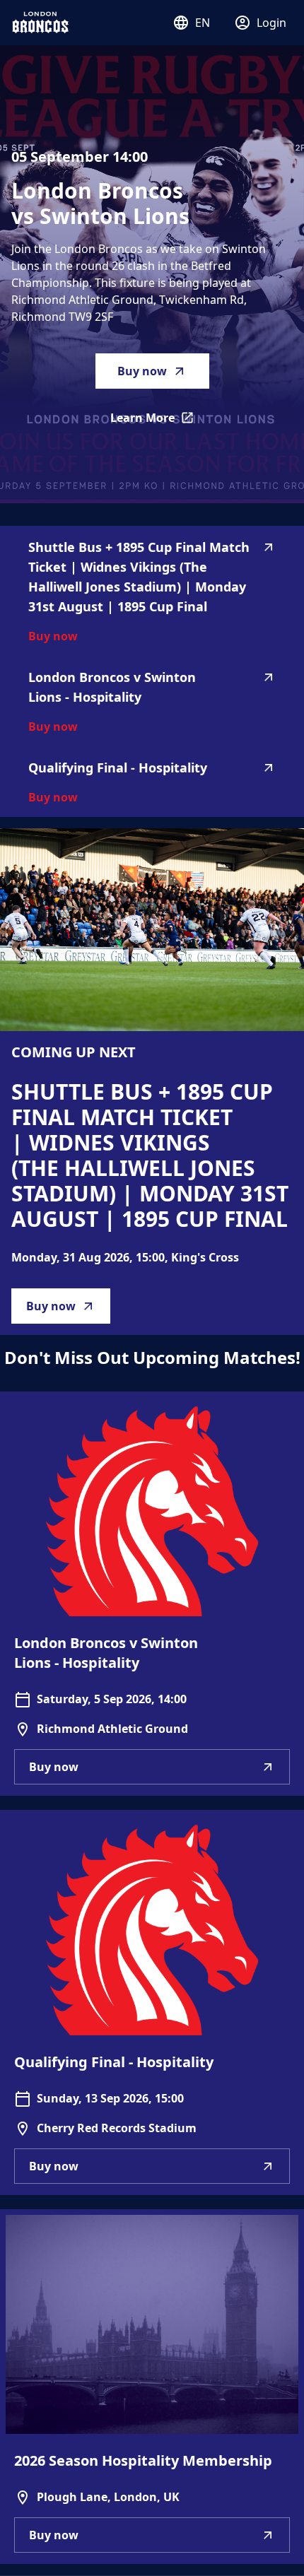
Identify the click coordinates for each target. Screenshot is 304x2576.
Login (271, 23)
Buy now (142, 371)
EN (203, 23)
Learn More (160, 422)
